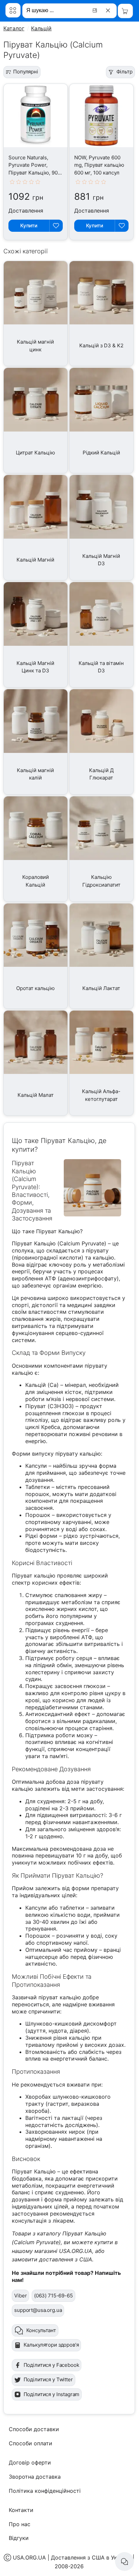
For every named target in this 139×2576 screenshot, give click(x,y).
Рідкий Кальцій (101, 453)
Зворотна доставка (35, 2477)
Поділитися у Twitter (48, 2379)
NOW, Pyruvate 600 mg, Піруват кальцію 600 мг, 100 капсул (99, 165)
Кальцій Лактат (101, 988)
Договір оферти (30, 2462)
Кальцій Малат (36, 1095)
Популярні (26, 72)
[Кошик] (125, 11)
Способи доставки (34, 2429)
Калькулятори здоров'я (51, 2345)
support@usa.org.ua (38, 2310)
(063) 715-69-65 (53, 2296)
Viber (20, 2296)
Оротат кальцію (35, 988)
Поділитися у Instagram (52, 2394)
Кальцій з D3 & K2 (101, 345)
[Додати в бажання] (56, 226)
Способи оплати (31, 2443)
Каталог (14, 28)
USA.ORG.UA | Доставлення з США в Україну (72, 2557)
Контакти (21, 2510)
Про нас (20, 2524)
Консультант (41, 2330)
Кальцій (41, 28)
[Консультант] (124, 2562)
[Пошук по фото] (96, 10)
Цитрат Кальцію (35, 453)
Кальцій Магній (35, 560)
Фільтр (124, 72)
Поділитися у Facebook (51, 2365)
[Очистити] (109, 10)
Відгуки (19, 2538)
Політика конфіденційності (45, 2491)
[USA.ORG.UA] (13, 10)
